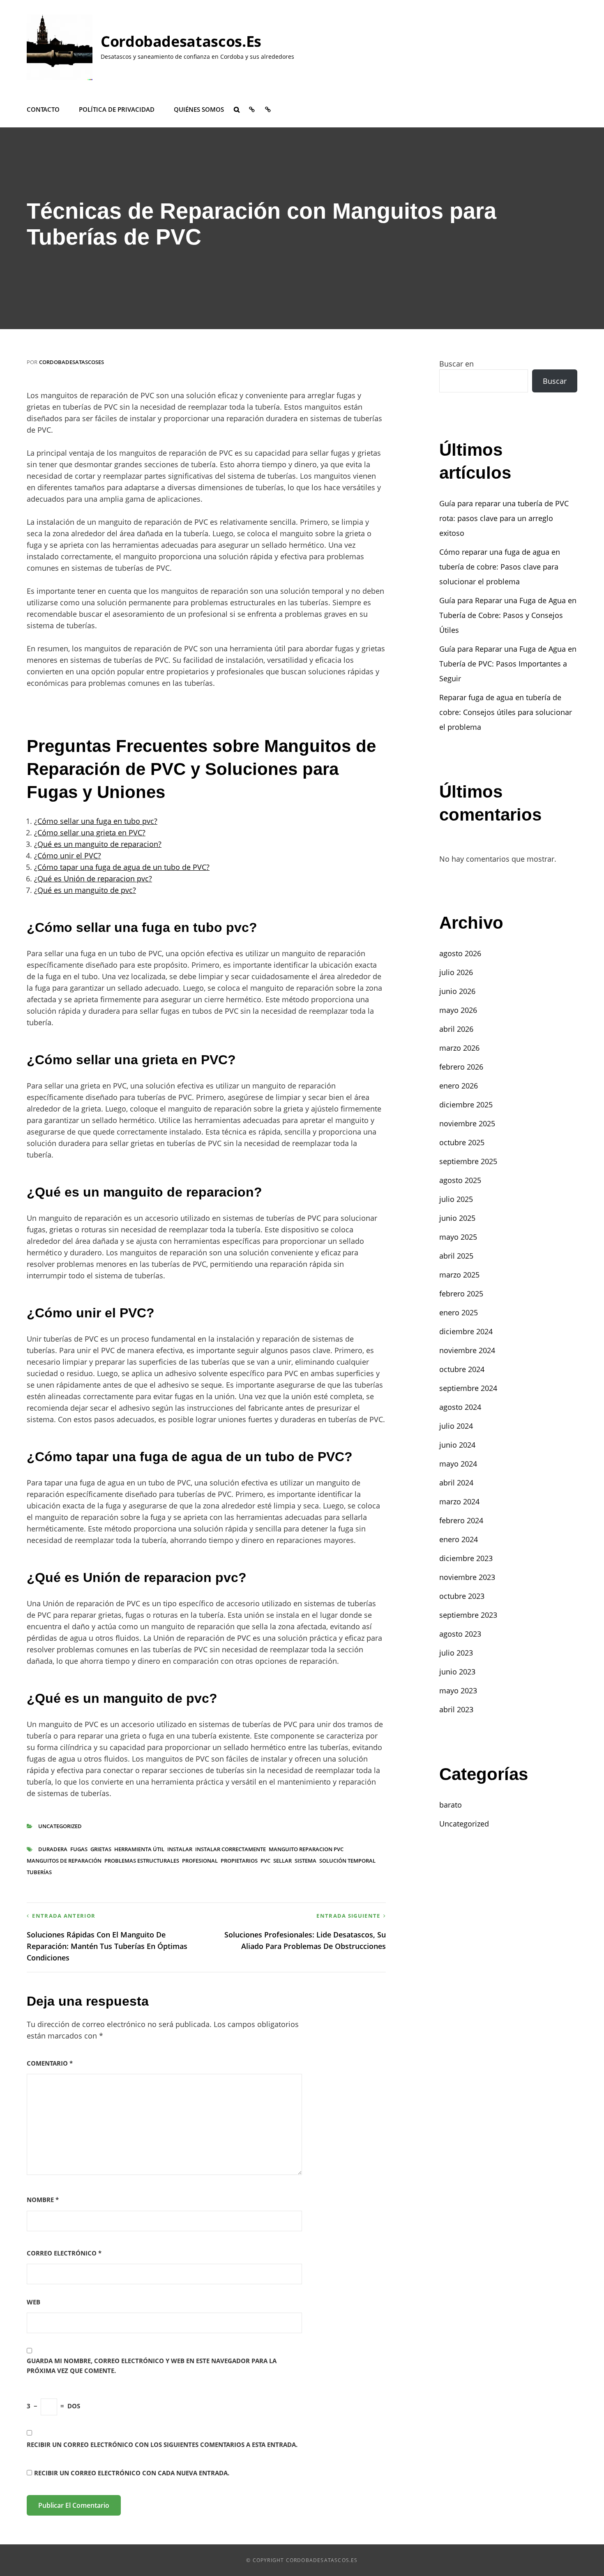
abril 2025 (456, 1256)
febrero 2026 (461, 1067)
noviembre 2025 (467, 1123)
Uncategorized (60, 1826)
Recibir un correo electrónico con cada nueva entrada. (132, 2473)
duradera (53, 1849)
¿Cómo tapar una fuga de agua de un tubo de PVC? (122, 867)
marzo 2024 (459, 1501)
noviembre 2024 (467, 1350)
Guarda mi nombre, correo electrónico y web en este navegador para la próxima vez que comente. (152, 2365)
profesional (200, 1861)
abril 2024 (456, 1483)
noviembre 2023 (467, 1577)
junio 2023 (457, 1672)
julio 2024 (456, 1426)
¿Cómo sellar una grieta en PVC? (90, 833)
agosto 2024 (460, 1407)
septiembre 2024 (468, 1388)
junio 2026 (457, 991)
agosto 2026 (460, 953)
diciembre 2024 (466, 1331)
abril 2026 (456, 1029)
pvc (265, 1861)
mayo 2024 (458, 1464)
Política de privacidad (117, 109)
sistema (305, 1861)
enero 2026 (459, 1086)
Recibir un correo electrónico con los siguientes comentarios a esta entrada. (162, 2445)
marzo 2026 (459, 1048)
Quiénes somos (199, 109)
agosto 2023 (460, 1634)
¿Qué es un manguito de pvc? (85, 890)
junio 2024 (457, 1445)
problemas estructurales (142, 1861)
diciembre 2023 (466, 1558)
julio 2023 (456, 1653)
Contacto (43, 109)
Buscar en (456, 364)
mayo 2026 (458, 1010)
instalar (180, 1849)
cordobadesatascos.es (181, 41)
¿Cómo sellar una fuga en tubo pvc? (96, 821)
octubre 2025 (462, 1142)
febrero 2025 (461, 1294)
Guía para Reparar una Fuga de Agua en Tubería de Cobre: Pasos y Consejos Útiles (508, 615)
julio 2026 (456, 972)
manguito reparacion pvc (306, 1849)
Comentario (50, 2063)
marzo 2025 (459, 1275)
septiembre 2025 (468, 1161)
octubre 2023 (462, 1596)
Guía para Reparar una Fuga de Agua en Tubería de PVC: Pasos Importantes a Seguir (508, 664)
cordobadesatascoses (71, 362)
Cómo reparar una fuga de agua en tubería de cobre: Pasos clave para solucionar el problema (500, 567)
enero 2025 (459, 1312)
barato (451, 1805)
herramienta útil (139, 1849)
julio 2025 (456, 1199)
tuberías (39, 1872)
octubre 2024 (462, 1369)
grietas (101, 1849)
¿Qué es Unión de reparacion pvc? (93, 879)
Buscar (555, 381)
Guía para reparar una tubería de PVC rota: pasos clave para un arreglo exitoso (504, 518)
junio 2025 (457, 1218)
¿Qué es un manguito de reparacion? (98, 844)
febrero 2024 (461, 1520)
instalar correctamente (231, 1849)
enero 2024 (459, 1539)
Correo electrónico (64, 2253)
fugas (79, 1849)
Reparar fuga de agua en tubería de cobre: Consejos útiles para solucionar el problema (506, 712)
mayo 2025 (458, 1237)
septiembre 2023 (468, 1615)
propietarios (239, 1861)
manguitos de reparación (64, 1861)
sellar (282, 1861)
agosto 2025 (460, 1180)
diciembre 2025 (466, 1105)
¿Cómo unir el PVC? (68, 856)
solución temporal (347, 1861)
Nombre (43, 2200)
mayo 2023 (458, 1690)
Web (33, 2302)
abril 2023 (456, 1709)
